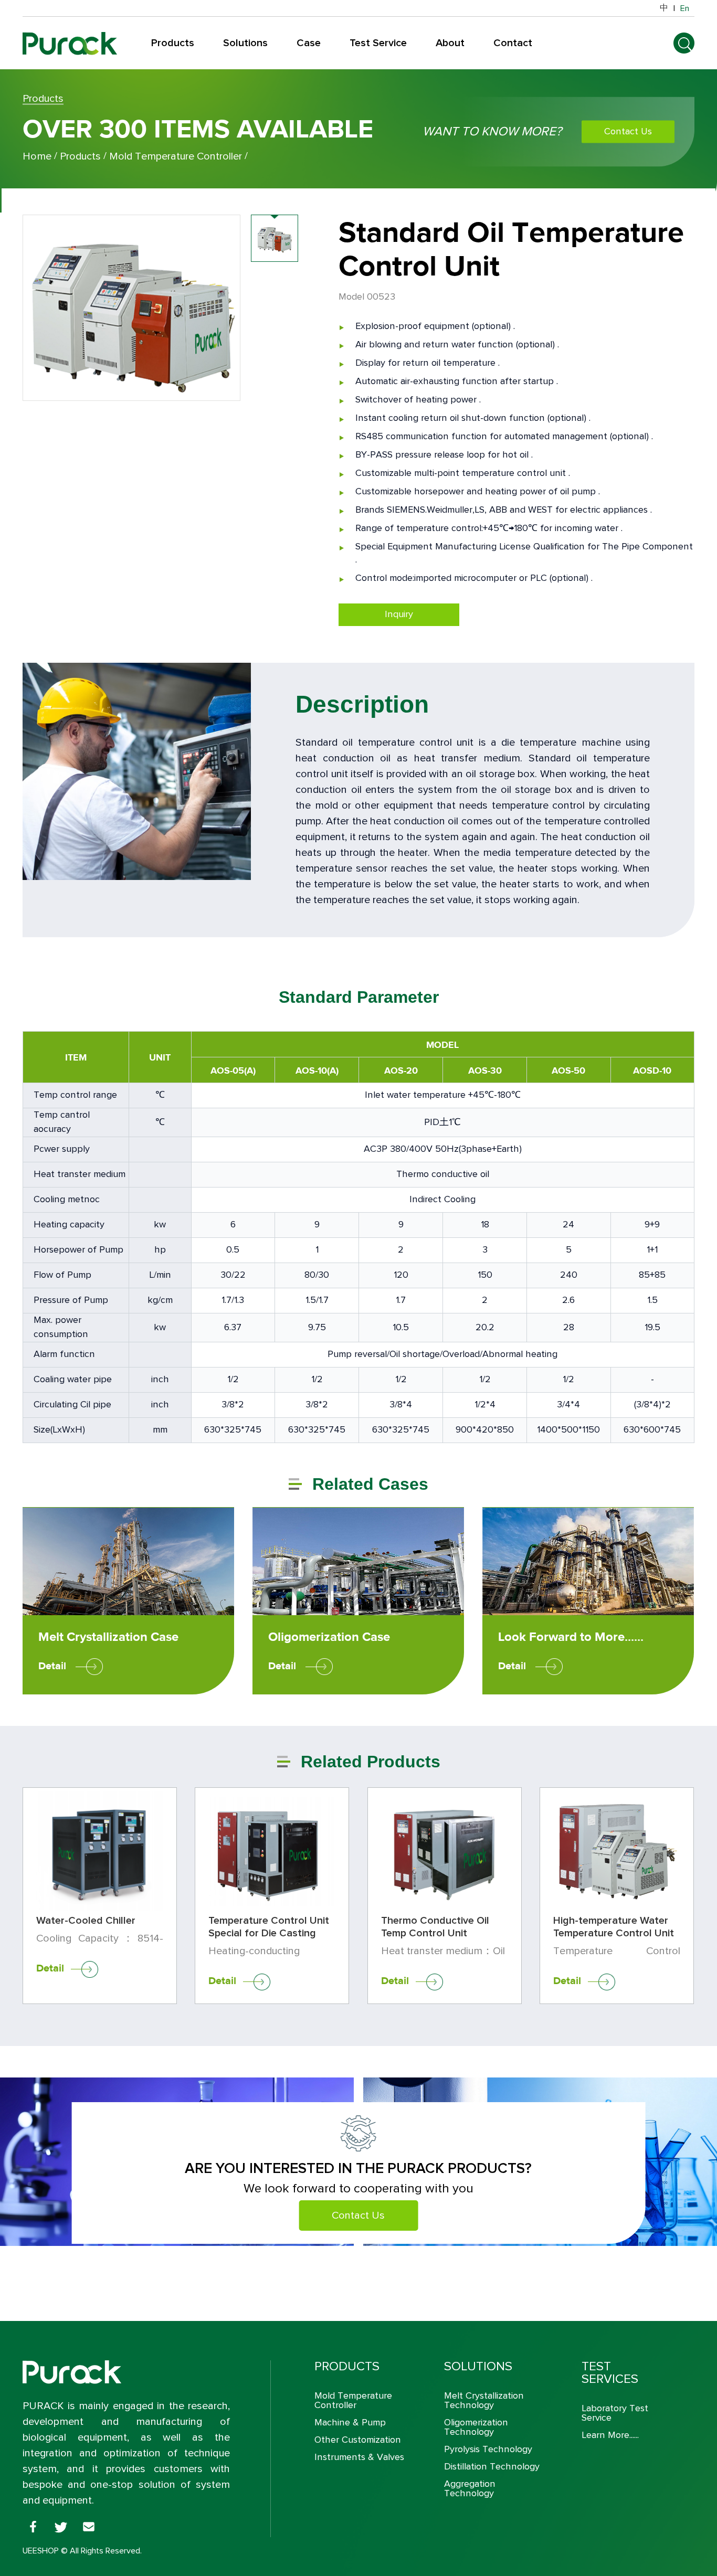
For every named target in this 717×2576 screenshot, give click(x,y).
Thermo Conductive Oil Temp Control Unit (435, 1927)
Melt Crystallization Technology (484, 2401)
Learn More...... (610, 2435)
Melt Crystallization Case (108, 1636)
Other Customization (358, 2440)
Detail (54, 1666)
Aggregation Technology (470, 2489)
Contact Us (628, 132)
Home (37, 156)
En (685, 8)
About (450, 43)
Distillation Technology (492, 2467)
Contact (513, 43)
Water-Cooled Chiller (86, 1921)
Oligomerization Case (329, 1636)
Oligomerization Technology (476, 2427)
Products (173, 43)
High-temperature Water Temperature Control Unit (614, 1927)
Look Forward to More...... (571, 1636)
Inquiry (399, 614)
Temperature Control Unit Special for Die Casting (269, 1927)
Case (309, 43)
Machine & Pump (350, 2423)
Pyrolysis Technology (488, 2450)
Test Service (378, 43)
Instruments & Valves (359, 2457)
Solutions (245, 43)
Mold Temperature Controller (176, 156)
